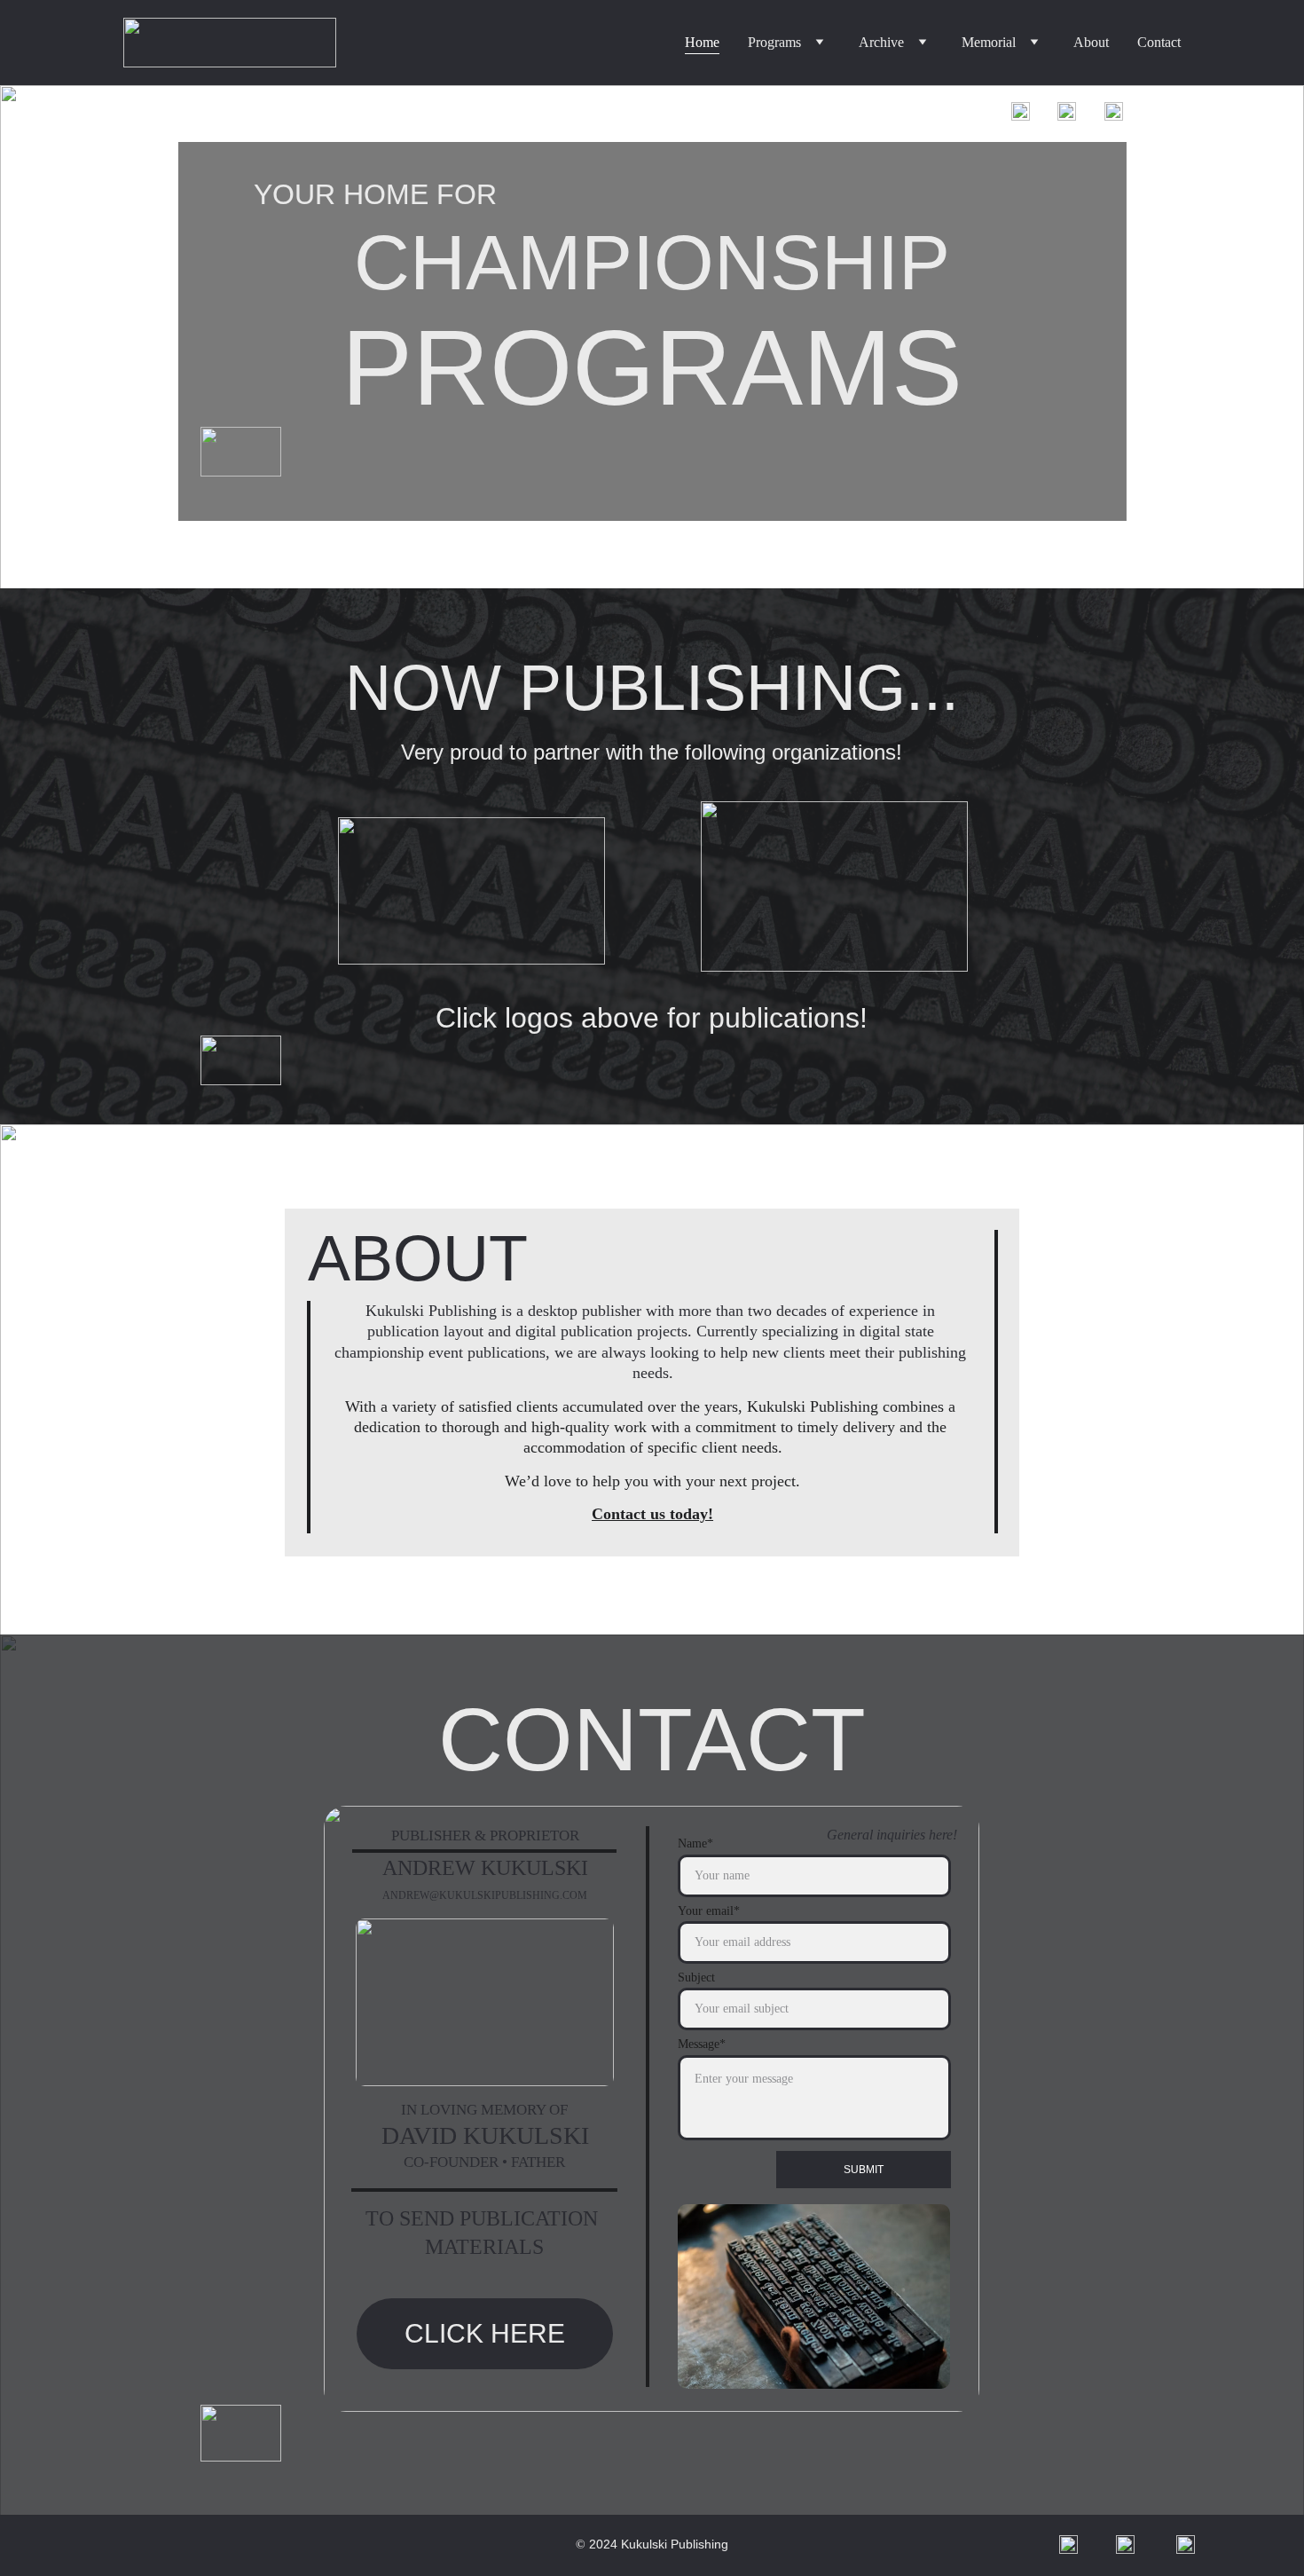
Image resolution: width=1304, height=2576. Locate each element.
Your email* (709, 1911)
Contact (1159, 42)
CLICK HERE (485, 2333)
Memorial (989, 42)
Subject (696, 1977)
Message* (702, 2044)
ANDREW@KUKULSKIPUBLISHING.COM (485, 1895)
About (1091, 42)
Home (702, 42)
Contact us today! (652, 1514)
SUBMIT (864, 2170)
